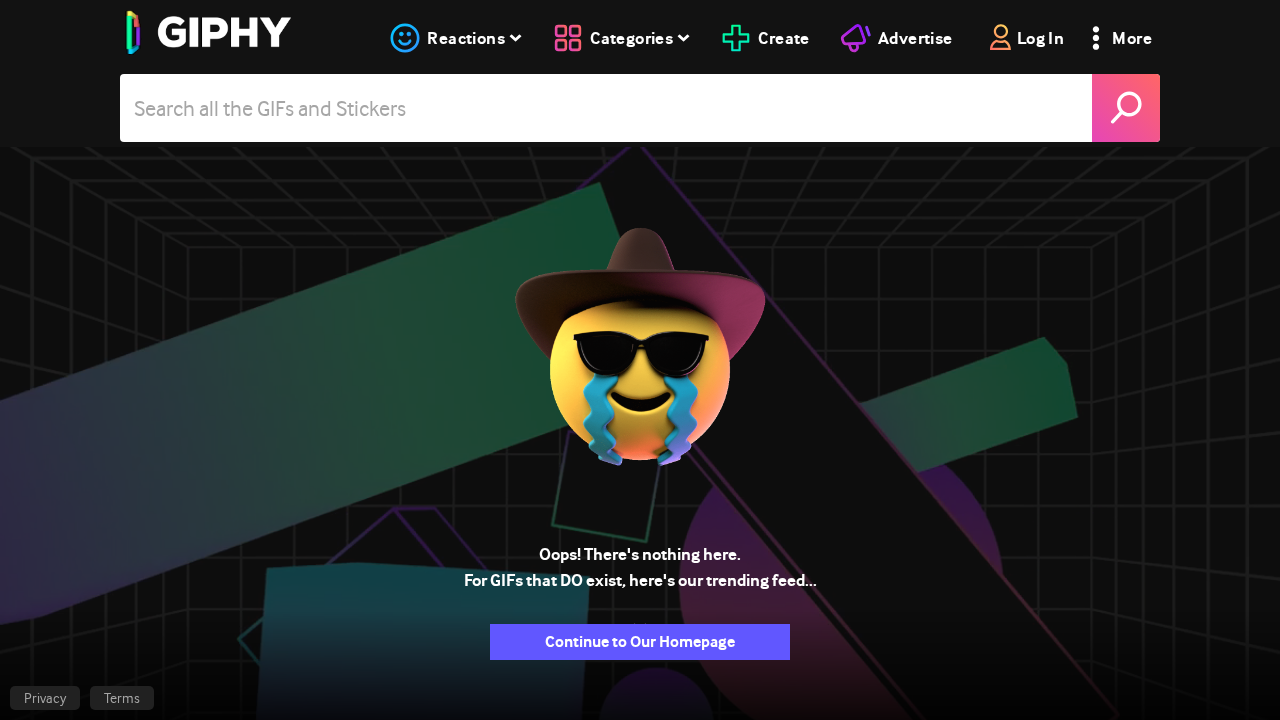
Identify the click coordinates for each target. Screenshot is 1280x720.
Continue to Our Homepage (640, 641)
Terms (122, 698)
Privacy (45, 698)
